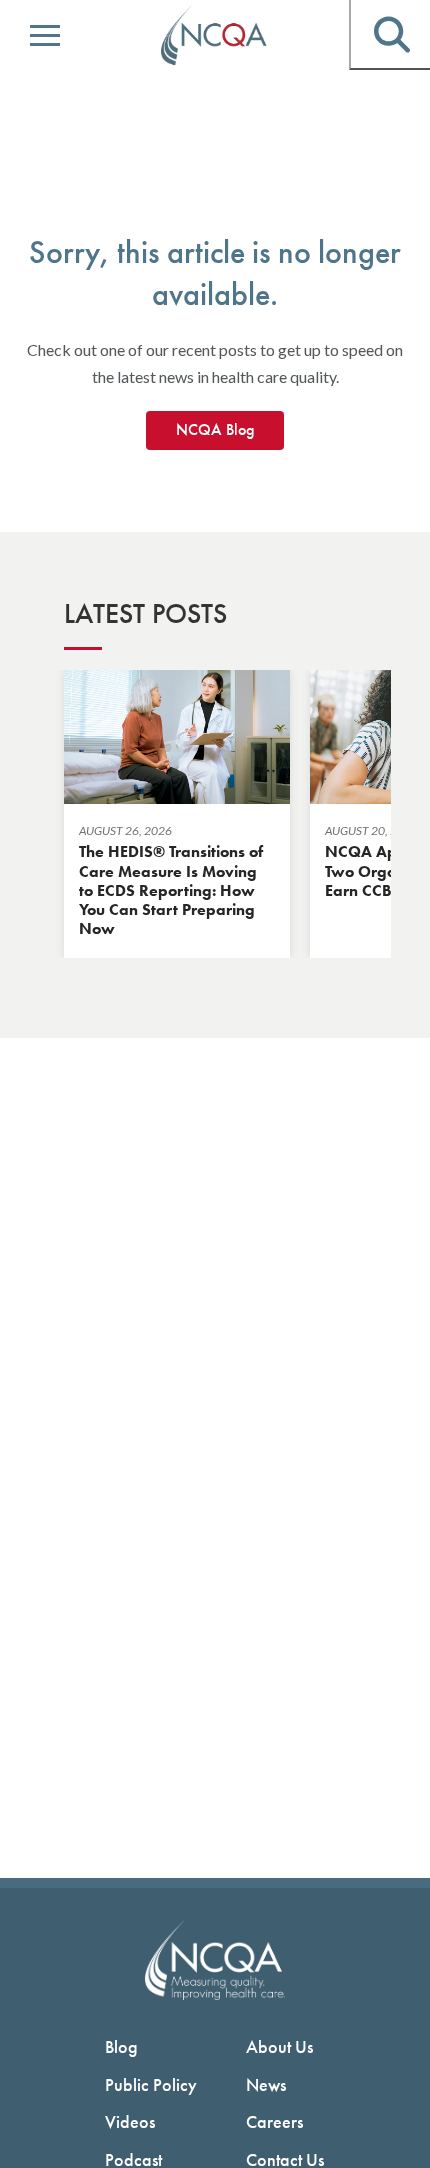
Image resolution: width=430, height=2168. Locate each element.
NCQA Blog (215, 429)
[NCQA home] (215, 36)
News (266, 2084)
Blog (121, 2046)
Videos (130, 2121)
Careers (274, 2121)
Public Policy (151, 2084)
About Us (279, 2046)
